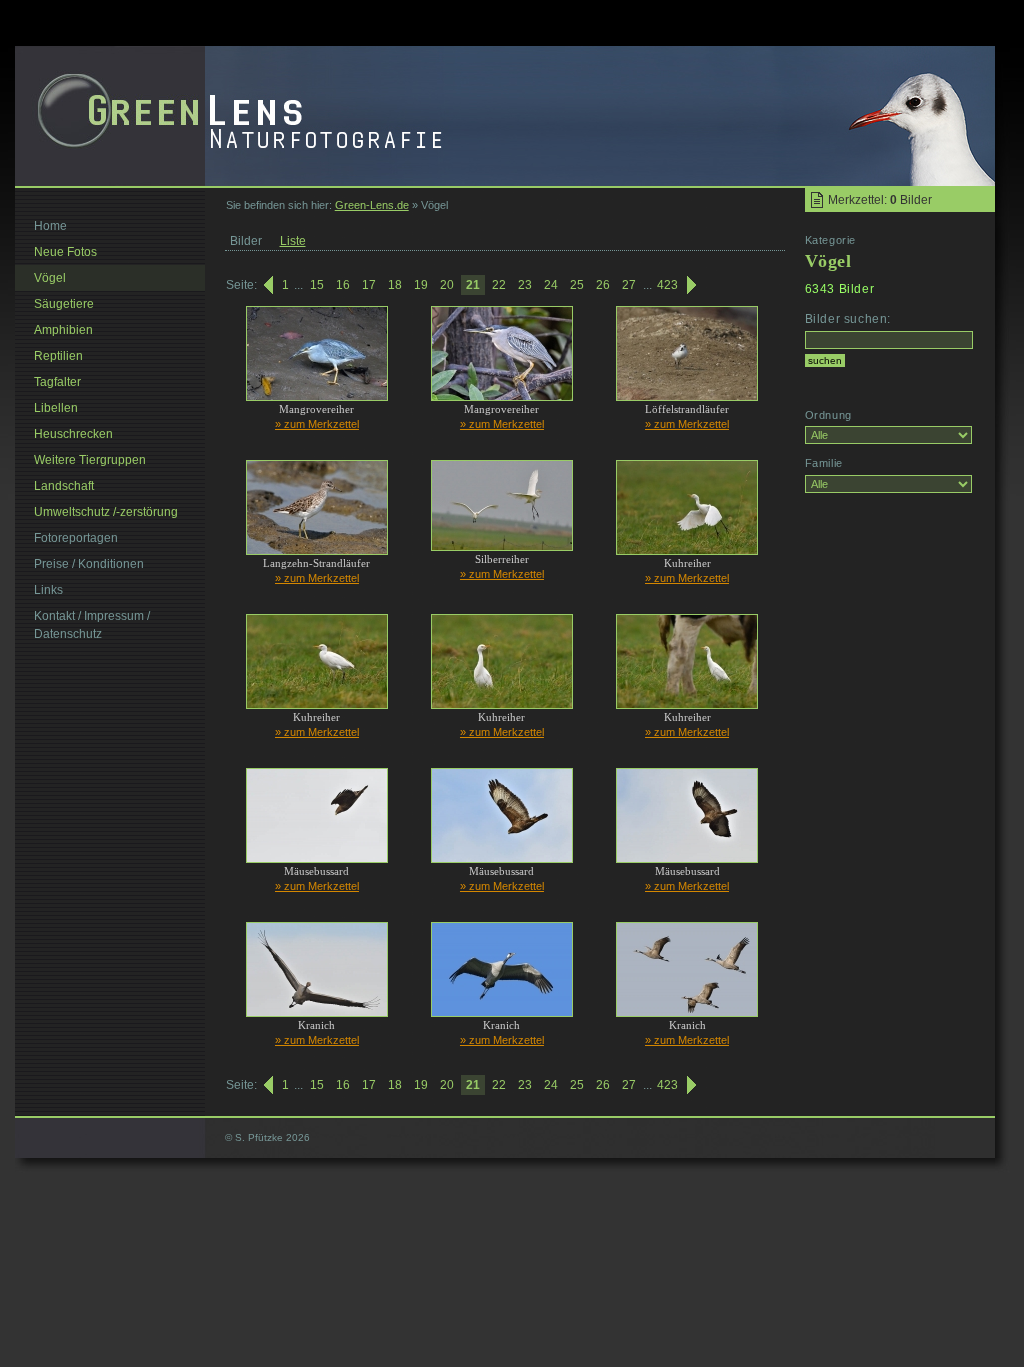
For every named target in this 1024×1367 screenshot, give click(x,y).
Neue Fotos (65, 252)
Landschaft (64, 486)
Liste (293, 241)
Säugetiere (64, 304)
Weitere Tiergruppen (90, 460)
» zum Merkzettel (317, 424)
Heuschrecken (73, 434)
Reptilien (58, 356)
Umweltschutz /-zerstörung (106, 512)
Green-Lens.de (372, 205)
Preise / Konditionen (89, 564)
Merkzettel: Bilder (880, 200)
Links (48, 590)
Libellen (56, 408)
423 (667, 285)
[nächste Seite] (693, 285)
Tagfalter (57, 382)
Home (50, 226)
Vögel (50, 278)
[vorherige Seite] (267, 285)
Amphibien (63, 330)
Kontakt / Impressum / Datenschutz (92, 625)
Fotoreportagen (76, 538)
